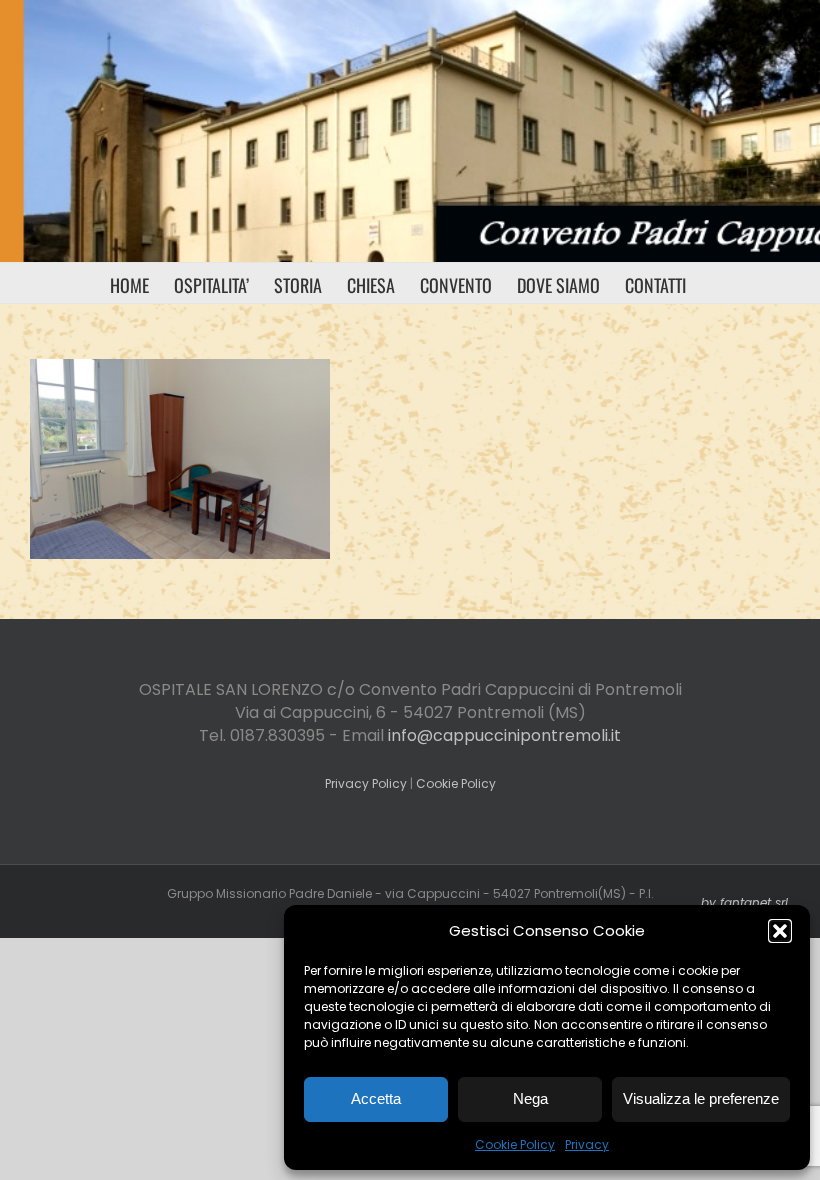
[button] (780, 931)
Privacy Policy (366, 783)
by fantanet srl (744, 902)
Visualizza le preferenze (701, 1098)
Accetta (376, 1098)
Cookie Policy (515, 1144)
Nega (530, 1098)
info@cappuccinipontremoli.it (504, 735)
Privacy (587, 1144)
